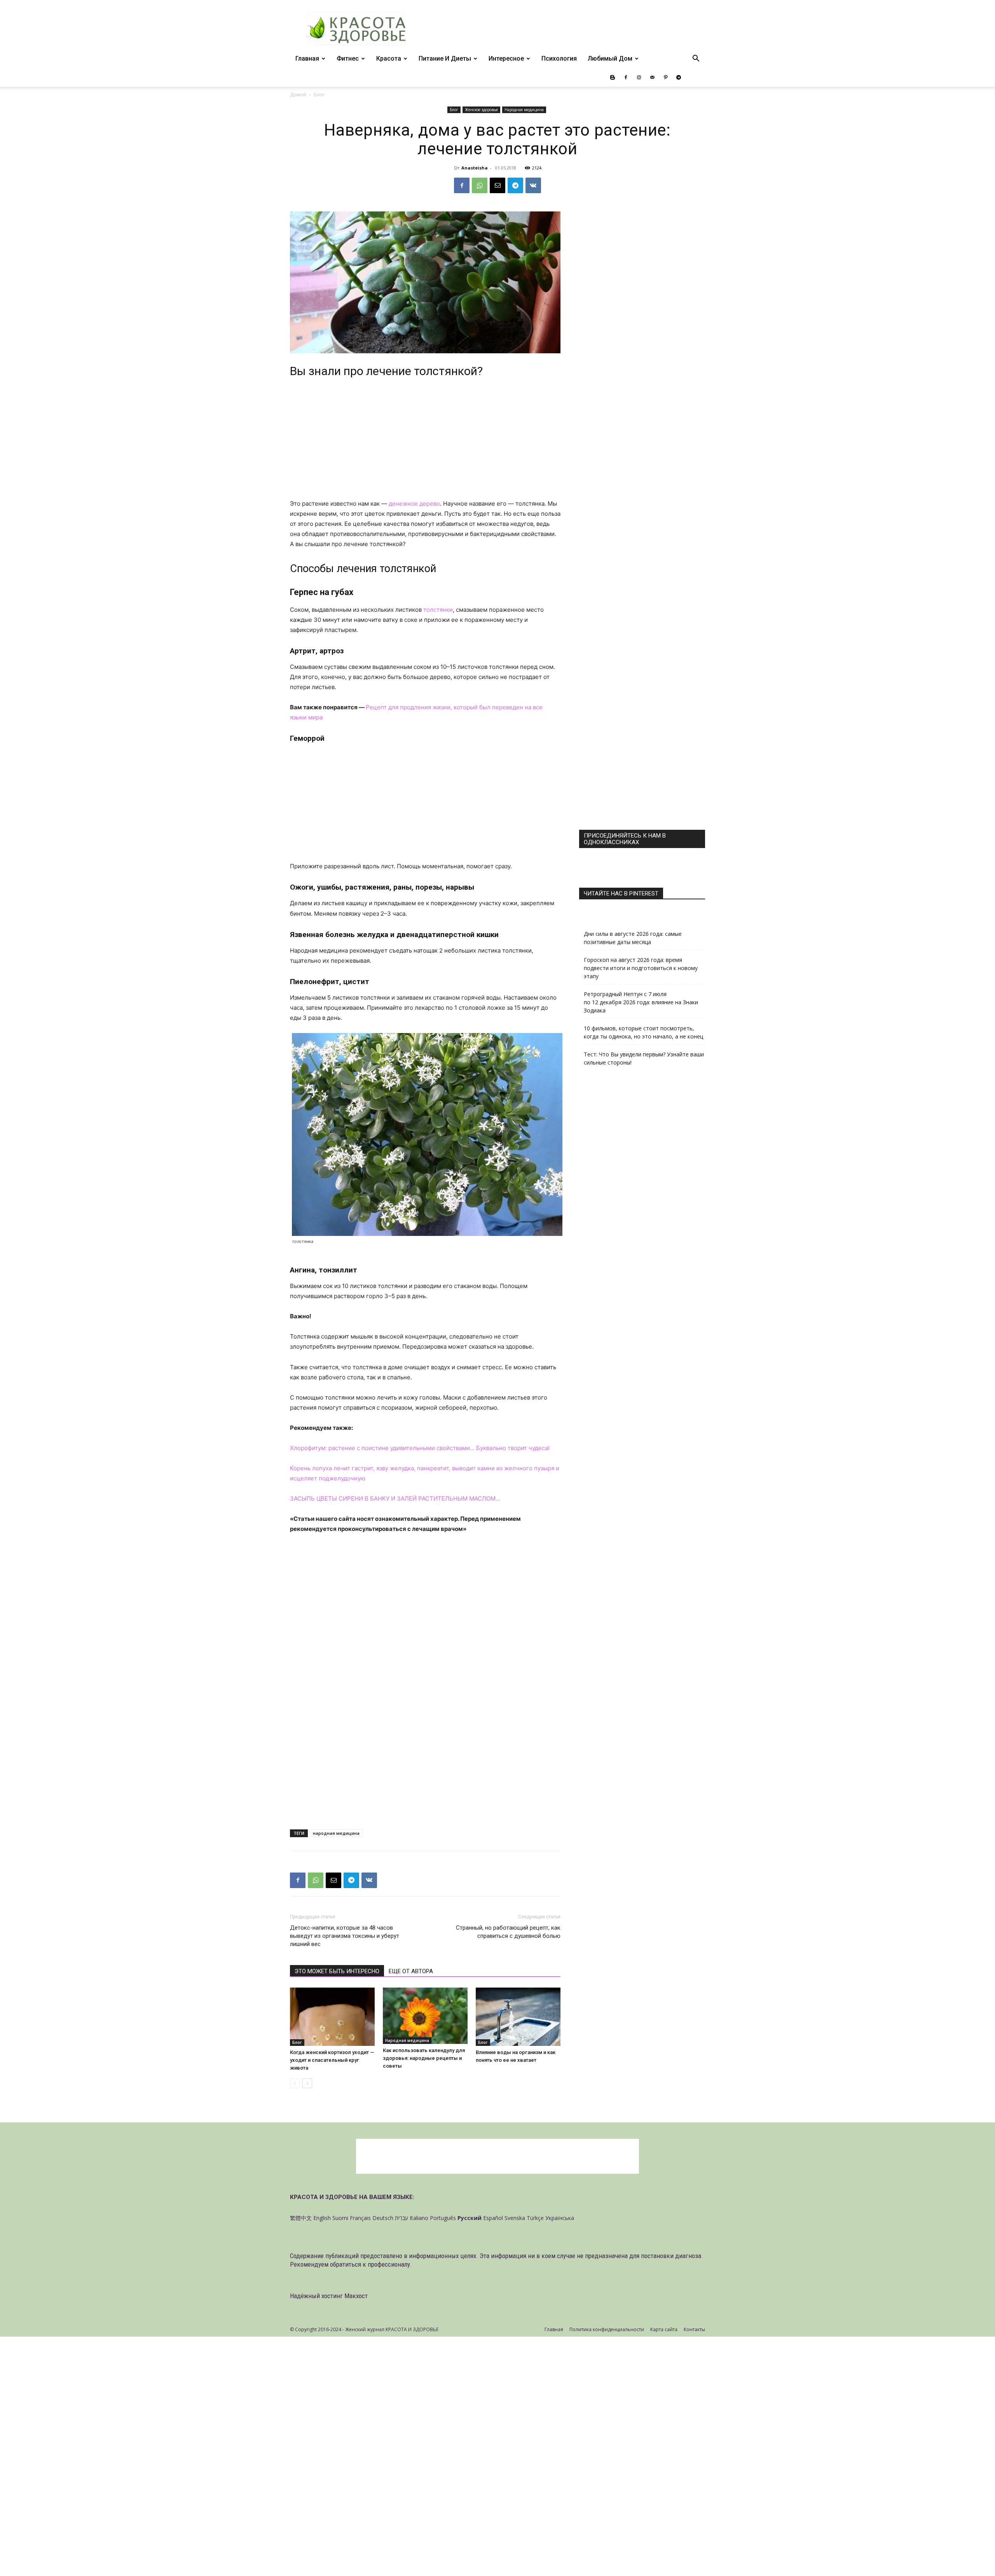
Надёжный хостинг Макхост (329, 2296)
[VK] (533, 185)
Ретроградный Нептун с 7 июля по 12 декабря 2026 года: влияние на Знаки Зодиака (641, 1002)
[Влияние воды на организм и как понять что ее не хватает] (518, 2017)
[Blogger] (613, 77)
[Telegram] (679, 77)
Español (493, 2218)
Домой (298, 95)
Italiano (419, 2218)
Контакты (694, 2329)
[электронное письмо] (497, 185)
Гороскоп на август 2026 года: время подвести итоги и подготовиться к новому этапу (641, 968)
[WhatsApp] (480, 185)
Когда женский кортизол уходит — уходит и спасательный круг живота (332, 2060)
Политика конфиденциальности (607, 2329)
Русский (470, 2218)
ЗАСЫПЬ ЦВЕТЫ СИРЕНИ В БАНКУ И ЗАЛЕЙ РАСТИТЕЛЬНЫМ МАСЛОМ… (395, 1498)
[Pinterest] (665, 77)
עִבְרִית (401, 2218)
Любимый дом (610, 58)
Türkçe (535, 2218)
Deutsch (383, 2218)
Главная (307, 58)
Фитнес (348, 58)
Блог (454, 110)
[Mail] (652, 77)
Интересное (506, 58)
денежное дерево (414, 504)
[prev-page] (295, 2083)
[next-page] (307, 2083)
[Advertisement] (425, 441)
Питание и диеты (445, 58)
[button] (696, 59)
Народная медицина (524, 110)
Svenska (515, 2218)
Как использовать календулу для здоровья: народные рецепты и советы (424, 2058)
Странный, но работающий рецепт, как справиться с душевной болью (508, 1932)
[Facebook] (626, 77)
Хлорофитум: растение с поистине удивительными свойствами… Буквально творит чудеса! (420, 1448)
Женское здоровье (481, 110)
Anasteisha (475, 168)
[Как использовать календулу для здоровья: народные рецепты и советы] (425, 2016)
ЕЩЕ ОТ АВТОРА (411, 1971)
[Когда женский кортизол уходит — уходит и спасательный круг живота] (332, 2017)
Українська (560, 2218)
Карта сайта (664, 2329)
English (322, 2218)
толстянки (438, 610)
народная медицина (336, 1833)
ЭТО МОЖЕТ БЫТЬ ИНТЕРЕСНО (337, 1971)
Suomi (340, 2218)
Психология (559, 58)
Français (360, 2218)
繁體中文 (301, 2218)
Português (443, 2218)
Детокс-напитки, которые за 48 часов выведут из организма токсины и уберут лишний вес (345, 1936)
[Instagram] (639, 77)
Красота (389, 58)
